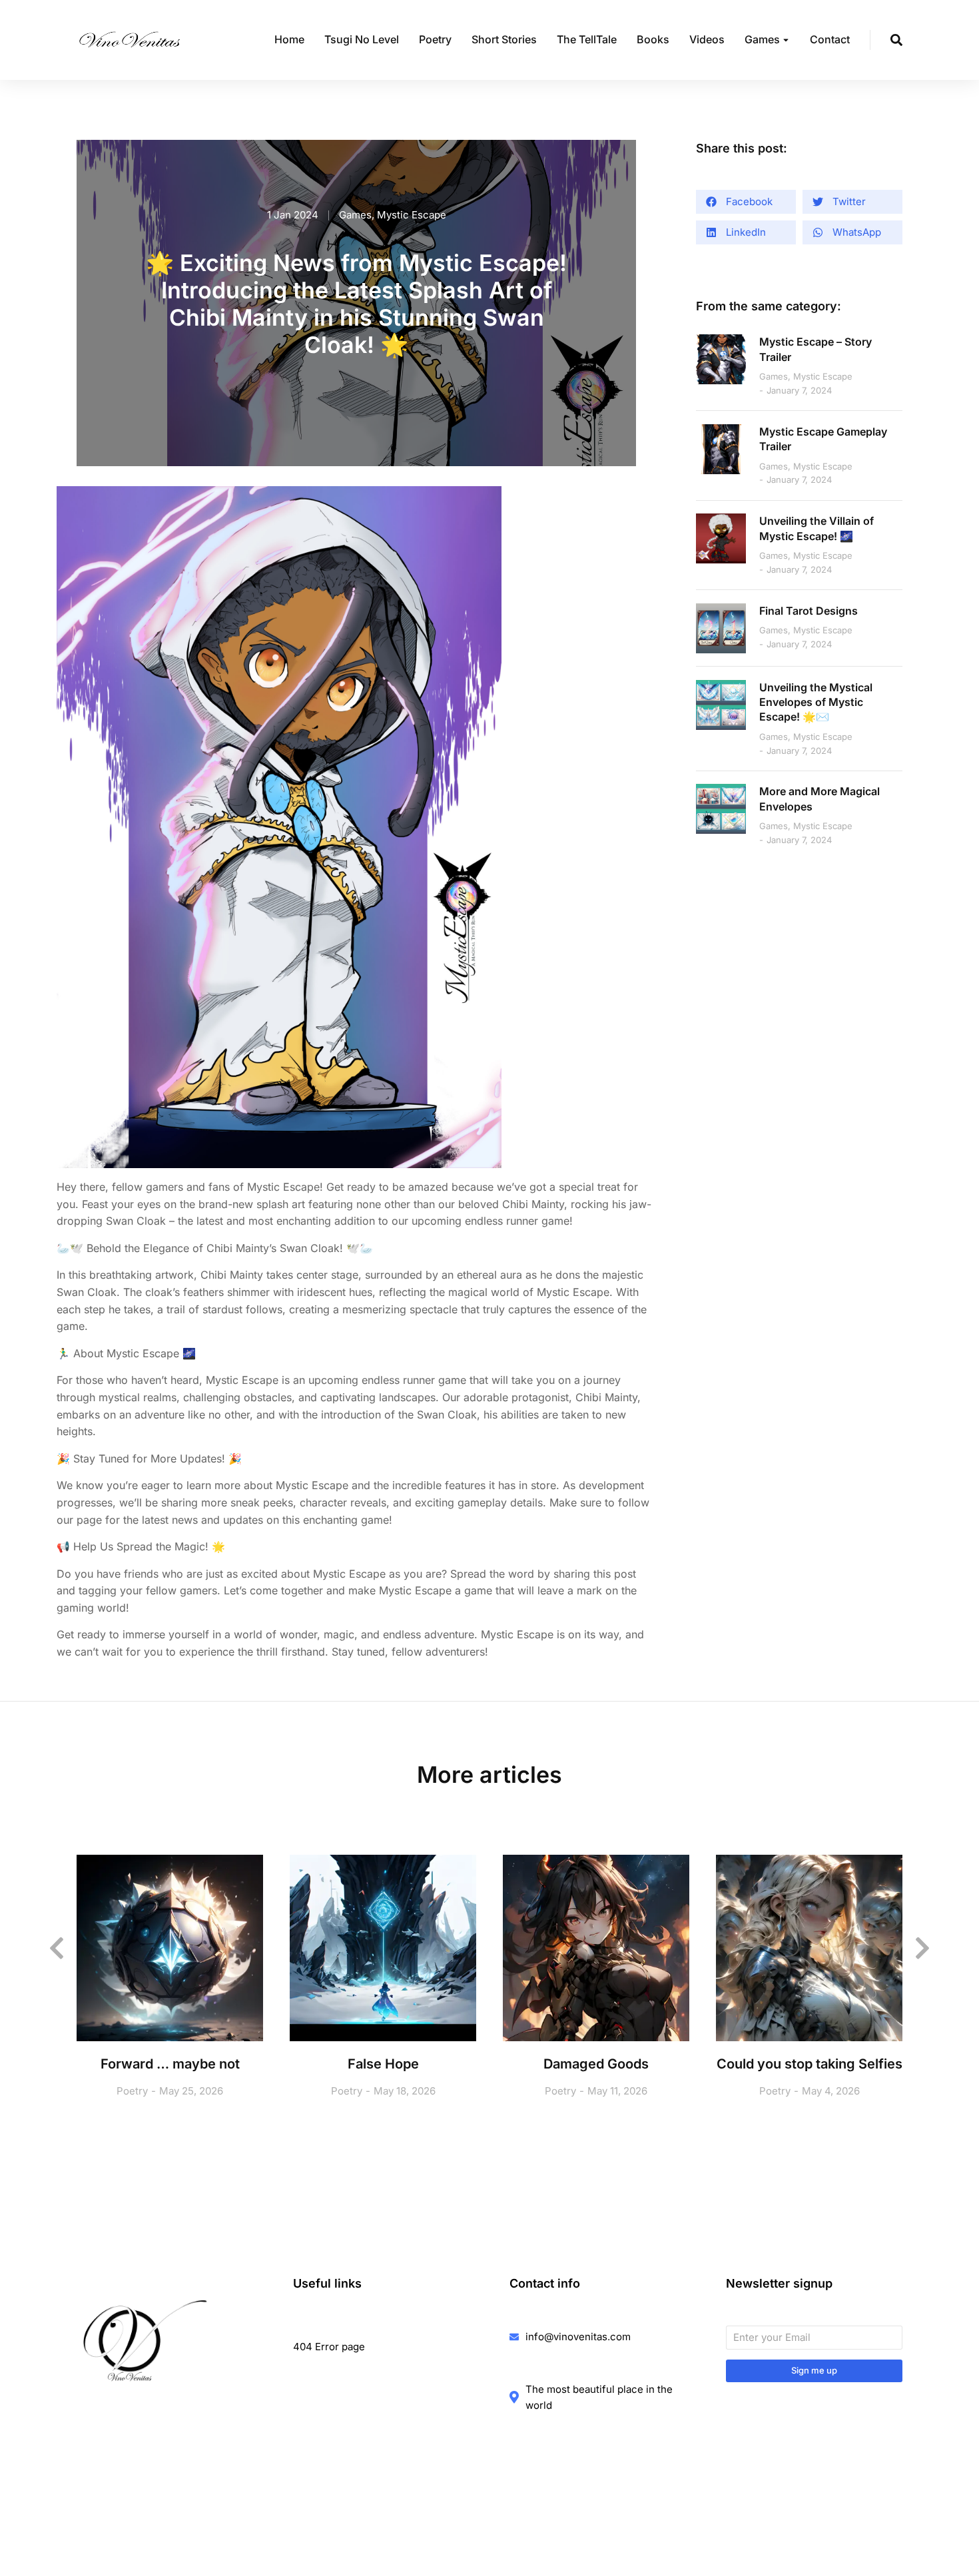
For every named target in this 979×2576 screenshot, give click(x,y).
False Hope (383, 2064)
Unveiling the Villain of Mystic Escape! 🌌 (816, 528)
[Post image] (721, 359)
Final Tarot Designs (809, 611)
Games (355, 215)
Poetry (132, 2091)
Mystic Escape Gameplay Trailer (823, 439)
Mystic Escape (412, 215)
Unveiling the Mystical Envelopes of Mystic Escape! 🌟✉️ (816, 702)
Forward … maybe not (170, 2064)
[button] (746, 202)
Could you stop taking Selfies (810, 2064)
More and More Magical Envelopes (819, 799)
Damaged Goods (596, 2064)
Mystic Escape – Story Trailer (816, 349)
